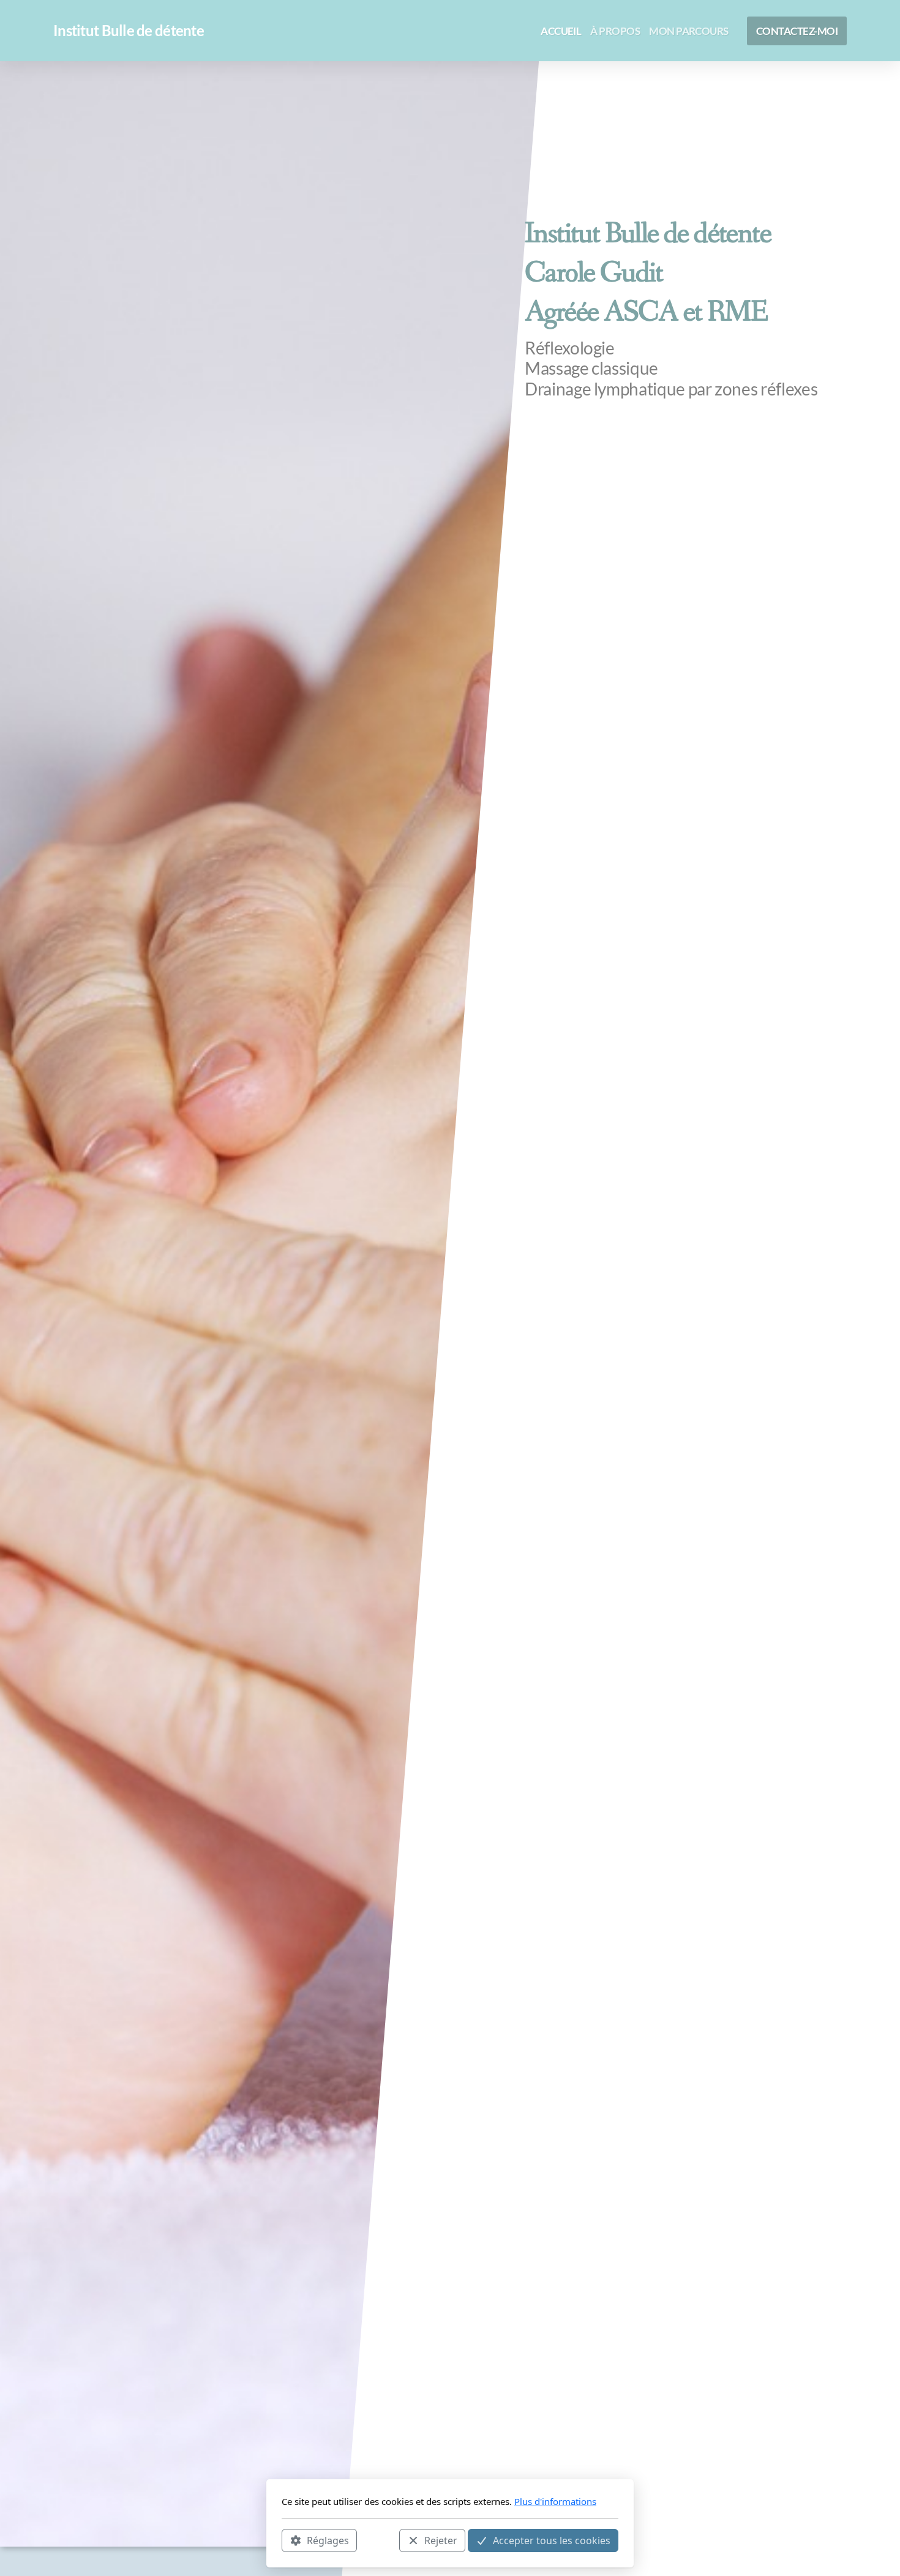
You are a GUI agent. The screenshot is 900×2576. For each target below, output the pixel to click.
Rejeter (441, 2540)
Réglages (328, 2540)
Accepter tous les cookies (552, 2540)
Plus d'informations (555, 2501)
